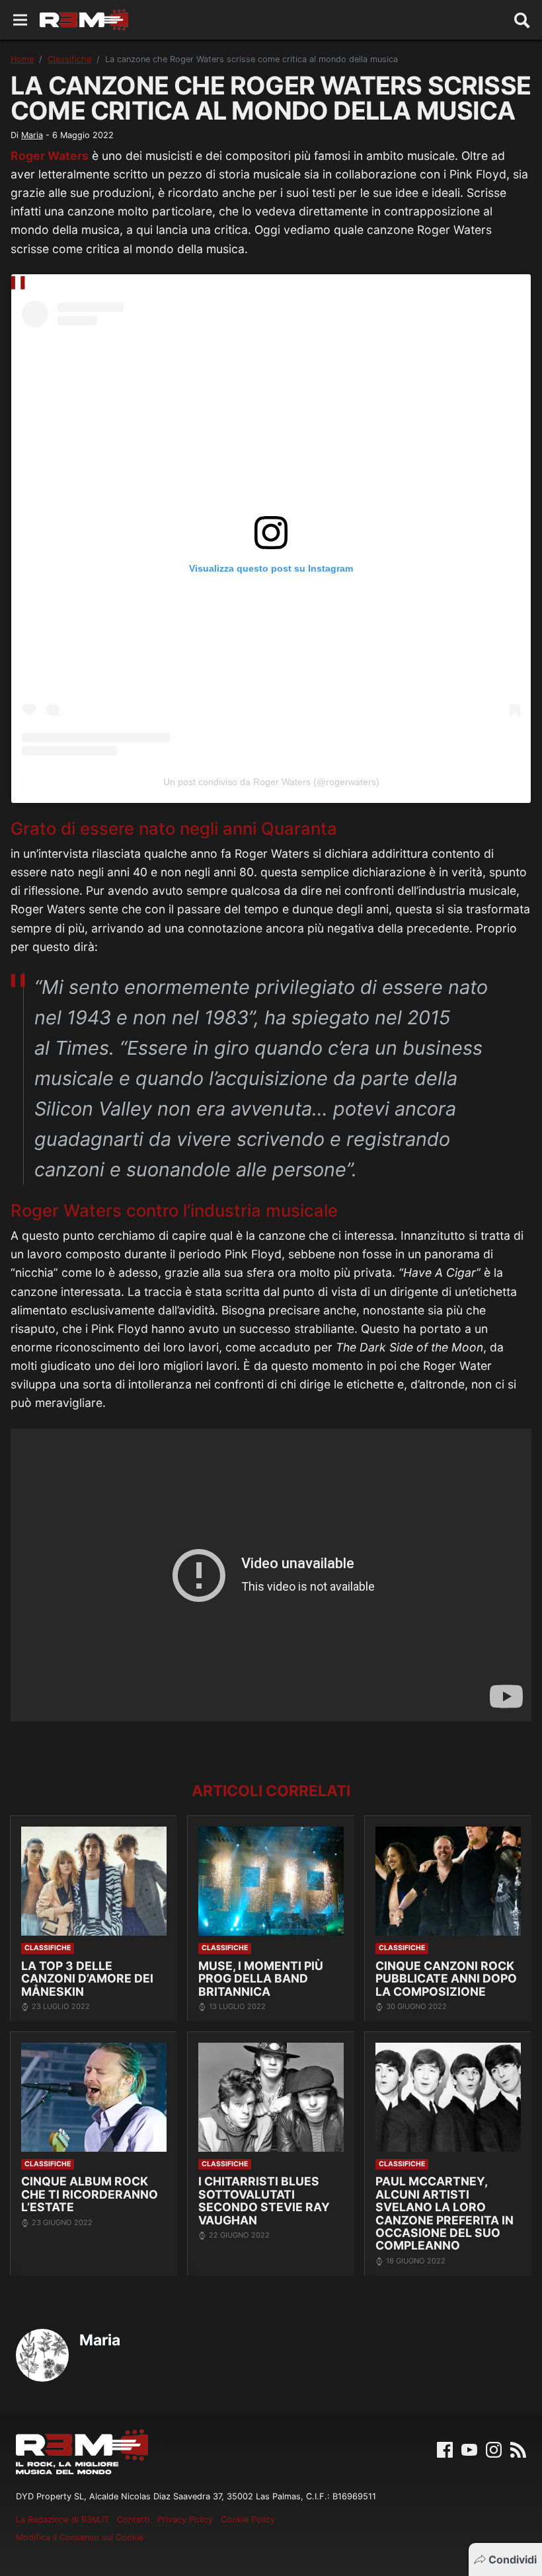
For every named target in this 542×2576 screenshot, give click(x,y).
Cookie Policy (248, 2519)
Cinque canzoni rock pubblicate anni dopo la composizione (446, 1979)
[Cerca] (522, 20)
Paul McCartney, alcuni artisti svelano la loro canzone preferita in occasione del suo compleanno (445, 2213)
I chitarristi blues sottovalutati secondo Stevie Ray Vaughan (264, 2200)
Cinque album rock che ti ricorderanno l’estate (90, 2194)
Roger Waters (50, 156)
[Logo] (84, 20)
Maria (32, 135)
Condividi (513, 2559)
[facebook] (445, 2448)
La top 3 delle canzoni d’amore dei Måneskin (87, 1979)
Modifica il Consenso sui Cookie (80, 2537)
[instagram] (494, 2448)
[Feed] (518, 2448)
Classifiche (69, 59)
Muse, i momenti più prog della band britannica (261, 1979)
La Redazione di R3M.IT (62, 2519)
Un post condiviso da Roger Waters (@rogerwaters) (271, 782)
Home (22, 59)
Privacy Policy (185, 2519)
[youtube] (469, 2448)
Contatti (133, 2519)
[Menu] (20, 20)
